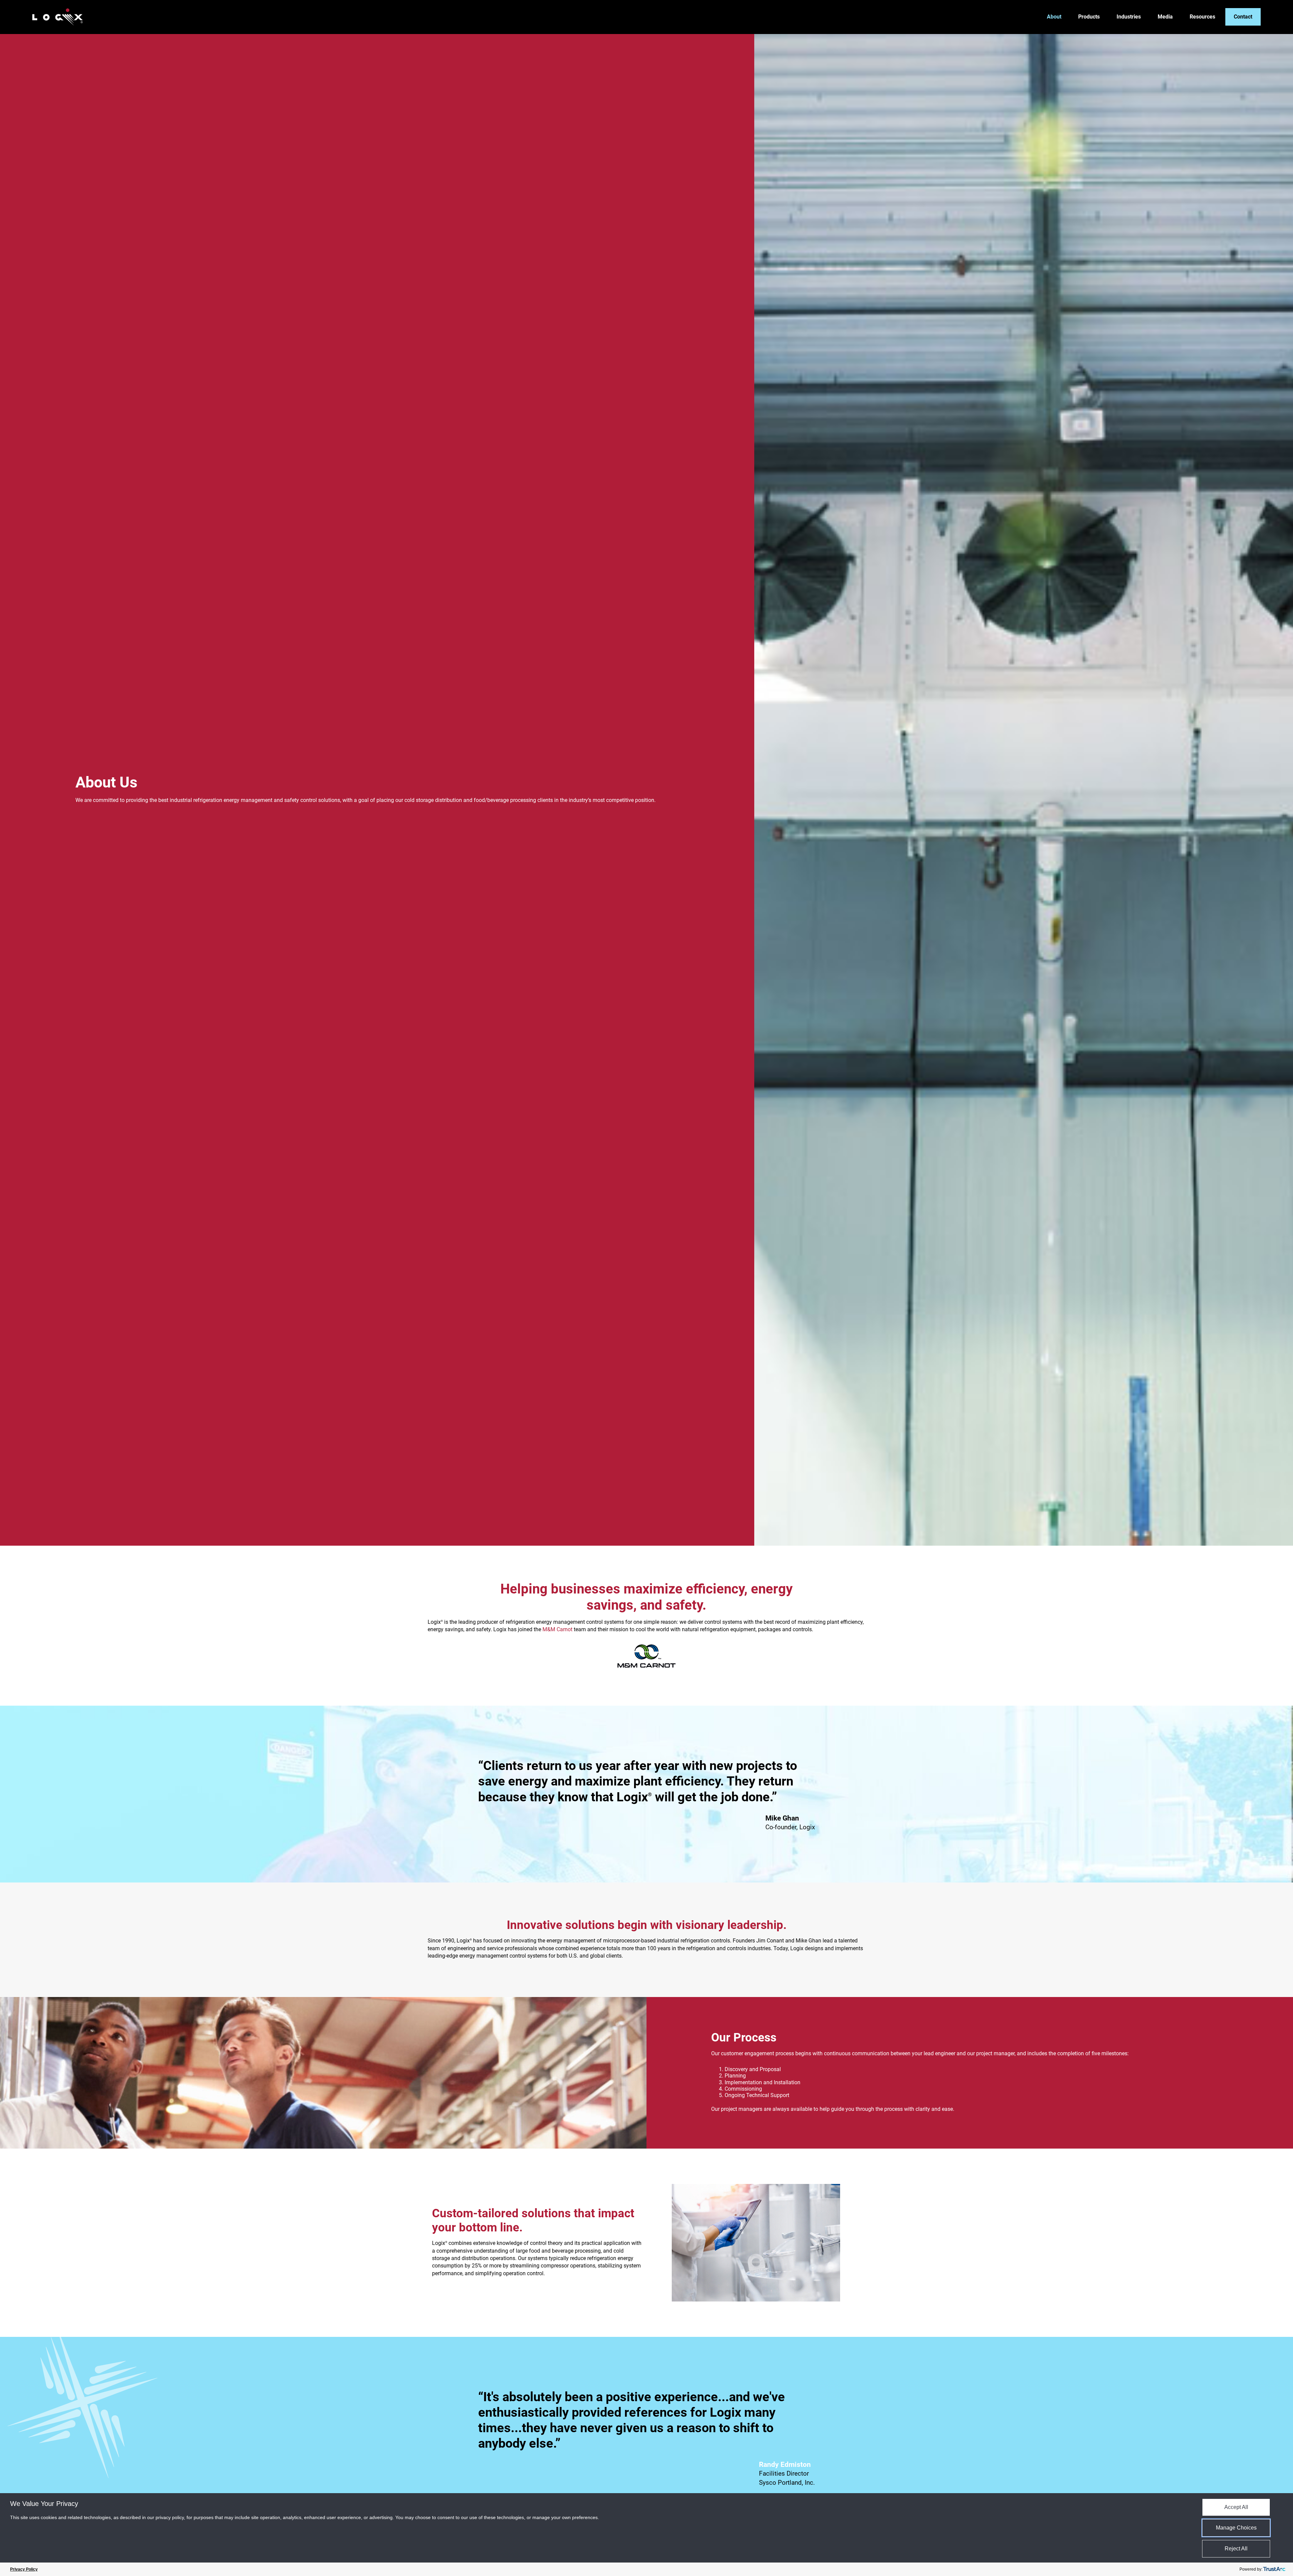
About (1054, 17)
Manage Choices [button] (1236, 2528)
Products (1089, 17)
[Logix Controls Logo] (58, 17)
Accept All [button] (1236, 2507)
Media (1165, 17)
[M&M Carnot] (646, 1656)
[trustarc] (1274, 2569)
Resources (1202, 17)
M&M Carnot (557, 1629)
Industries (1129, 17)
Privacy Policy (24, 2569)
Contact (1243, 17)
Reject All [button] (1236, 2549)
